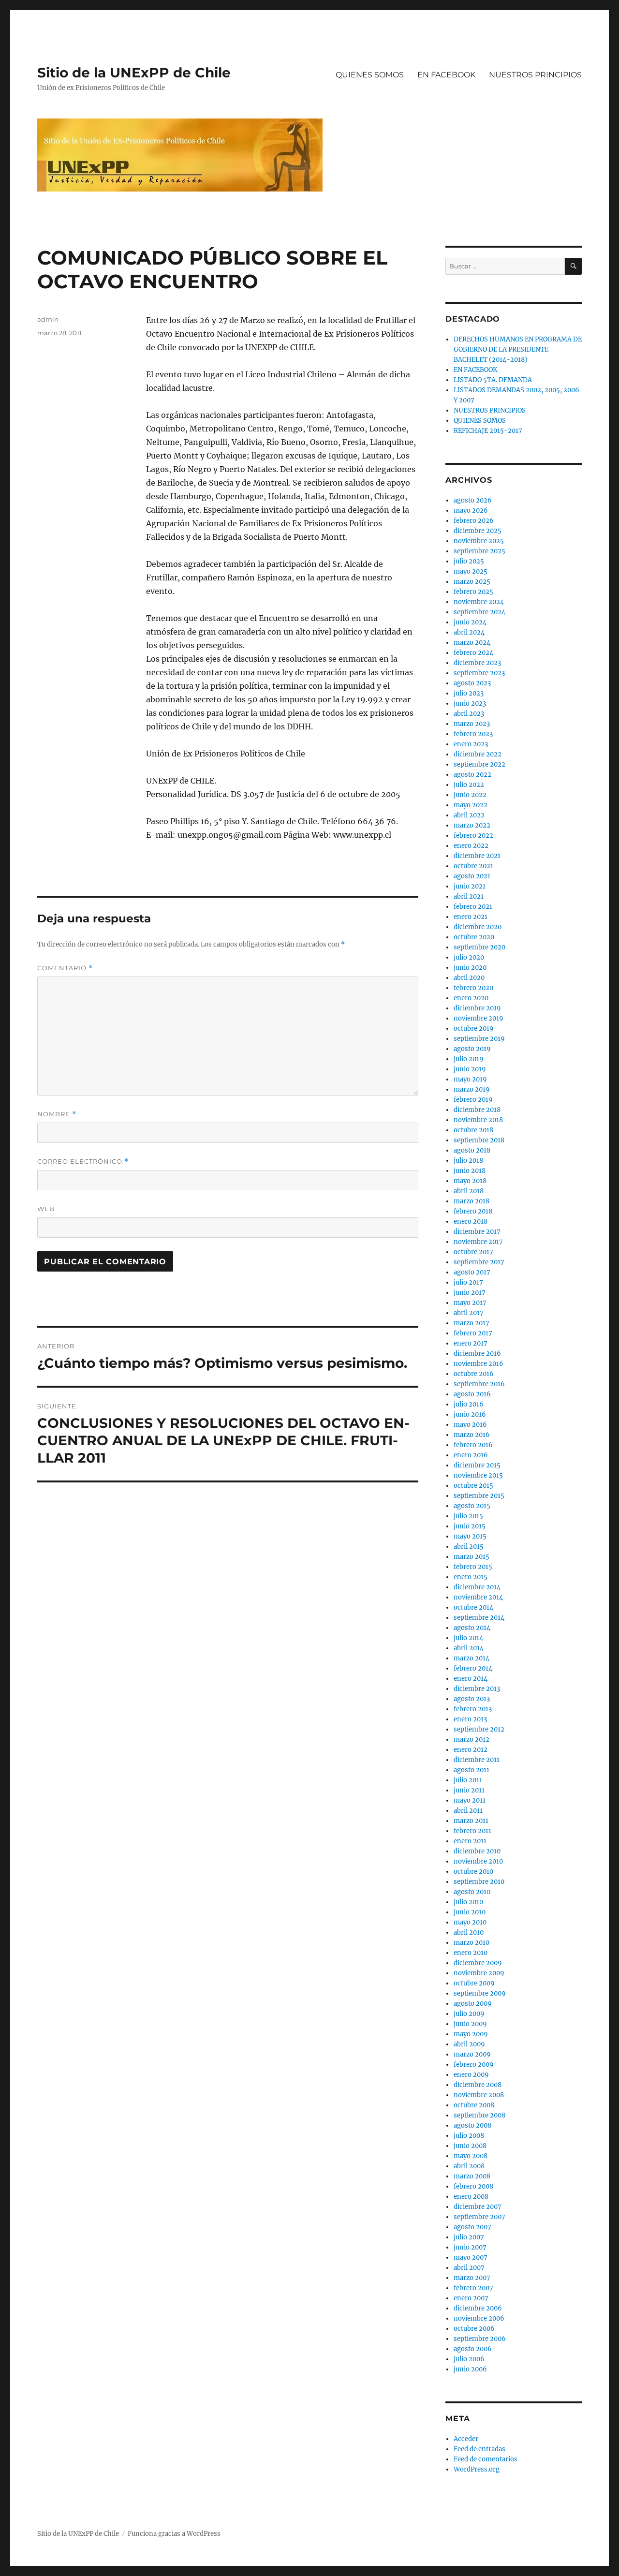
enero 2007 (471, 2298)
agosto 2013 (472, 1699)
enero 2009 (471, 2075)
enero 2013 (470, 1719)
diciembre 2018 (477, 1110)
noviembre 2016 (479, 1364)
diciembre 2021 (477, 856)
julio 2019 (469, 1059)
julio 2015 (468, 1516)
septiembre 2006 (480, 2339)
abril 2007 (469, 2268)
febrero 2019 (473, 1100)
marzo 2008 (472, 2176)
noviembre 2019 (479, 1018)
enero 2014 (471, 1679)
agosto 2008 (472, 2125)
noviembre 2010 (478, 1861)
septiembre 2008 (479, 2115)
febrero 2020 (473, 988)
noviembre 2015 (478, 1475)
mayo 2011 (470, 1800)
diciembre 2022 (478, 754)
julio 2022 (469, 785)
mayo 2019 (470, 1079)
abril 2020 (469, 978)
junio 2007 (470, 2247)
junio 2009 (470, 2024)
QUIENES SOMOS (370, 75)
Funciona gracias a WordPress (174, 2534)
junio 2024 (470, 622)
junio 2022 (470, 795)
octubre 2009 (474, 1983)
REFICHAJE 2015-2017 (488, 431)
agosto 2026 (473, 500)
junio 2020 (470, 968)
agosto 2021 (472, 876)
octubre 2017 (473, 1252)
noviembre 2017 (478, 1242)
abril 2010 (469, 1932)
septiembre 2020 (479, 947)
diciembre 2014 (477, 1587)
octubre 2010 (473, 1872)
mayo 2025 (471, 571)
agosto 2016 (472, 1394)
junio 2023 (470, 703)
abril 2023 (469, 714)
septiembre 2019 (479, 1039)
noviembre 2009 (479, 1973)
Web (46, 1209)
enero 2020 (471, 998)
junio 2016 (470, 1414)
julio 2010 (468, 1902)
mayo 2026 (471, 511)
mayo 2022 (471, 805)
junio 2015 (470, 1526)
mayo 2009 (471, 2034)
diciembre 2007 (478, 2207)
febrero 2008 (473, 2186)
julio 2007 (469, 2237)
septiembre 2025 (479, 551)
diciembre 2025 (478, 531)
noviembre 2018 (478, 1120)
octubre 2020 (474, 937)
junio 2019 (470, 1069)
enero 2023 (471, 744)
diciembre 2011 (477, 1760)
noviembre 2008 (479, 2095)
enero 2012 (471, 1750)
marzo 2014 (472, 1658)
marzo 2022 (472, 825)
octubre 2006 (474, 2329)
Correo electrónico (83, 1162)
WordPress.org (477, 2469)
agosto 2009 (473, 2004)
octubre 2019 (474, 1029)
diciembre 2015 (477, 1465)
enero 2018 (471, 1221)
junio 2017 (470, 1293)
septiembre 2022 (479, 764)
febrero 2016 (473, 1445)
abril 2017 (469, 1313)
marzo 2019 (472, 1089)
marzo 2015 (472, 1557)
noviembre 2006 (479, 2318)
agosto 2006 (473, 2349)
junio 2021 (470, 886)
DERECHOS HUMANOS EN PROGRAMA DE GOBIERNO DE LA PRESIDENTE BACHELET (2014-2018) (518, 349)
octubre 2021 (473, 866)
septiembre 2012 (479, 1729)
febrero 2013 (473, 1709)
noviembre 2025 (479, 541)
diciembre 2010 (477, 1851)
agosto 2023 (472, 683)
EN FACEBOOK (446, 75)
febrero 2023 (473, 734)
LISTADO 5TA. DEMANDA (493, 380)
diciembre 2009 (478, 1963)
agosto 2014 (472, 1628)
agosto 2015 (472, 1506)
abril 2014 (469, 1648)
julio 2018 (468, 1161)
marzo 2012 (472, 1740)
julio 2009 (469, 2014)
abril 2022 (469, 815)
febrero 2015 (473, 1567)
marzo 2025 (472, 582)
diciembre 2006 (478, 2308)
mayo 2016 (470, 1425)
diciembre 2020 (478, 927)
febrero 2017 (473, 1333)
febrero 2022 (473, 836)
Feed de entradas (479, 2449)
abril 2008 (469, 2166)
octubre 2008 (474, 2105)
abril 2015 (469, 1547)
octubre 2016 (474, 1374)
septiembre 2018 (479, 1140)
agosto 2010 (472, 1892)
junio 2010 (470, 1912)
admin (48, 319)
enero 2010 (471, 1953)
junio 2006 (470, 2369)
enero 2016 (471, 1455)
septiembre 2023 (479, 673)
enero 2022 (471, 846)
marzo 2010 (472, 1943)
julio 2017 (468, 1282)
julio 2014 (468, 1638)
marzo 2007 (472, 2278)
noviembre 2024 (479, 602)
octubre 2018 (473, 1130)
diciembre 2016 (477, 1354)
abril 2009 (469, 2044)
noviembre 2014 (478, 1597)
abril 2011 (468, 1811)
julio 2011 (468, 1780)
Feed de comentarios (486, 2459)
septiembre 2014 (479, 1618)
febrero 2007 (473, 2288)
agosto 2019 (472, 1049)
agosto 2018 (472, 1150)
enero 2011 (470, 1841)
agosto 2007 (472, 2227)
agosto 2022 (472, 775)
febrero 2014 (473, 1668)
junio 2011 (469, 1790)
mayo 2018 (470, 1181)
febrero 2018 (473, 1211)
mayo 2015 (470, 1536)
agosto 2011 (472, 1770)
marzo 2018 (472, 1201)
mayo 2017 (470, 1303)
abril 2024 (469, 632)
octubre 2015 (473, 1486)
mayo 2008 (471, 2156)
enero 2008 (471, 2197)
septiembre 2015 (479, 1496)
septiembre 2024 (479, 612)
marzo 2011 (471, 1821)
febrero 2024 (473, 653)
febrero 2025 (473, 592)
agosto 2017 (472, 1272)
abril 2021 (469, 896)
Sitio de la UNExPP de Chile (134, 73)
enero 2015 (471, 1577)
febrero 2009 (474, 2065)
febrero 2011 (472, 1831)
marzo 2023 (472, 724)
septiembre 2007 (479, 2217)
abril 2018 (469, 1191)
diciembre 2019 (477, 1008)
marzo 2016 (472, 1435)
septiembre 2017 (479, 1262)
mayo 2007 (471, 2258)
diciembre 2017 (477, 1232)
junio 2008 (470, 2146)
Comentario (65, 968)
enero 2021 (471, 917)
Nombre (57, 1114)
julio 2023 (469, 693)
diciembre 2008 (478, 2085)
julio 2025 (469, 561)
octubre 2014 (473, 1607)
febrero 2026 (474, 521)
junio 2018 (470, 1171)
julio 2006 (469, 2359)
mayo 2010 (470, 1922)
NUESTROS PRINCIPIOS (535, 75)
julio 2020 (469, 957)
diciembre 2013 (477, 1689)
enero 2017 (471, 1343)
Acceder (466, 2439)
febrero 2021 (473, 907)
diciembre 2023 (477, 663)
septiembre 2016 (479, 1384)
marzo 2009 (472, 2054)
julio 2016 (469, 1404)
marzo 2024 (472, 643)
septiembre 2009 (480, 1993)
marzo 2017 (472, 1323)
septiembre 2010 (479, 1882)
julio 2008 (469, 2136)
